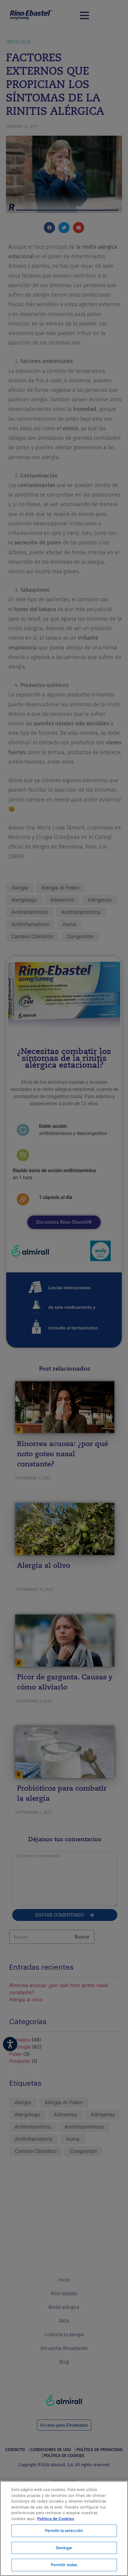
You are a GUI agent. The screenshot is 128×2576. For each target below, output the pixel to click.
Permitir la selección (64, 2530)
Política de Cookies (56, 2519)
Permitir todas (64, 2565)
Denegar (64, 2548)
